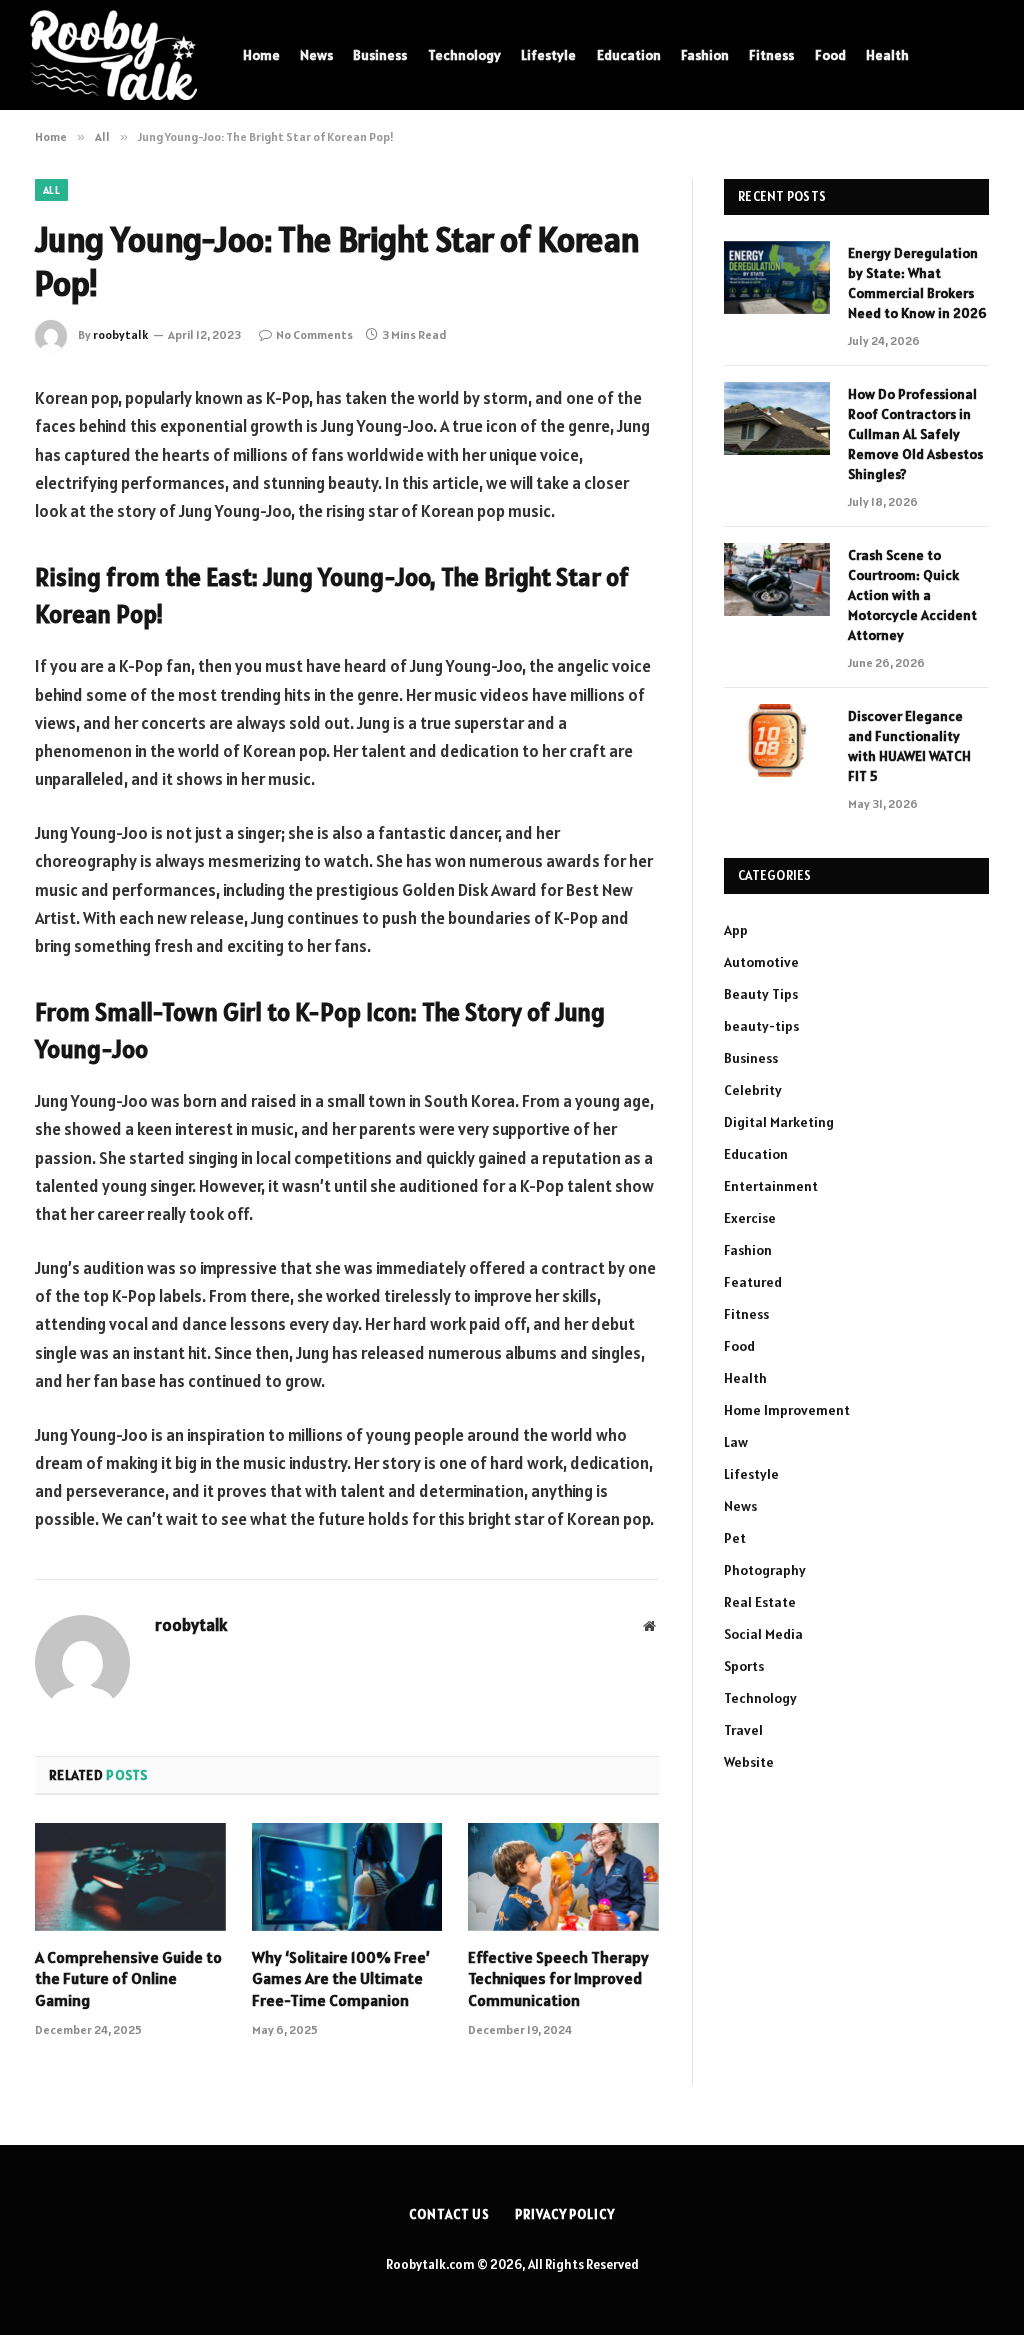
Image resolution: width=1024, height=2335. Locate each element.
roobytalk (120, 334)
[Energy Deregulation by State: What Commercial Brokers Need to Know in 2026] (777, 277)
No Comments (314, 334)
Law (736, 1442)
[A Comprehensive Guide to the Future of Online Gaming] (130, 1876)
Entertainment (771, 1186)
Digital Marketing (779, 1122)
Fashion (705, 55)
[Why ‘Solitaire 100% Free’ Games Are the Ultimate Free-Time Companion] (347, 1876)
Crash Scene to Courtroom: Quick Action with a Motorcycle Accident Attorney (912, 595)
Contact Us (449, 2214)
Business (380, 55)
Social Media (763, 1634)
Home (261, 55)
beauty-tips (761, 1026)
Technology (464, 55)
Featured (753, 1282)
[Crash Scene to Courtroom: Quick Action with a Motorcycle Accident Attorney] (777, 579)
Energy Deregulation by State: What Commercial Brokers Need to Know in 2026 (917, 283)
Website (749, 1762)
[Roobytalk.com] (113, 55)
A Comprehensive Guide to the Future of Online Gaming (128, 1979)
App (736, 930)
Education (629, 55)
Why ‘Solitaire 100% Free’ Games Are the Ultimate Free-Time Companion (341, 1979)
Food (830, 55)
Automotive (761, 962)
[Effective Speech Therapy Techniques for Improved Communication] (563, 1876)
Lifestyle (548, 55)
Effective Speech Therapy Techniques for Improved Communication (558, 1979)
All (51, 190)
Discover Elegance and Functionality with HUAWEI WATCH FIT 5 (909, 746)
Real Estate (760, 1602)
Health (887, 55)
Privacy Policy (565, 2214)
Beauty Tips (761, 994)
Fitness (771, 55)
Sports (744, 1666)
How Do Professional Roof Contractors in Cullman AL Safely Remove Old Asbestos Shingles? (915, 434)
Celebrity (753, 1090)
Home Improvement (787, 1410)
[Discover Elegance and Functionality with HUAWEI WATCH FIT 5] (777, 740)
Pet (735, 1538)
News (316, 55)
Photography (765, 1570)
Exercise (750, 1218)
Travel (743, 1730)
